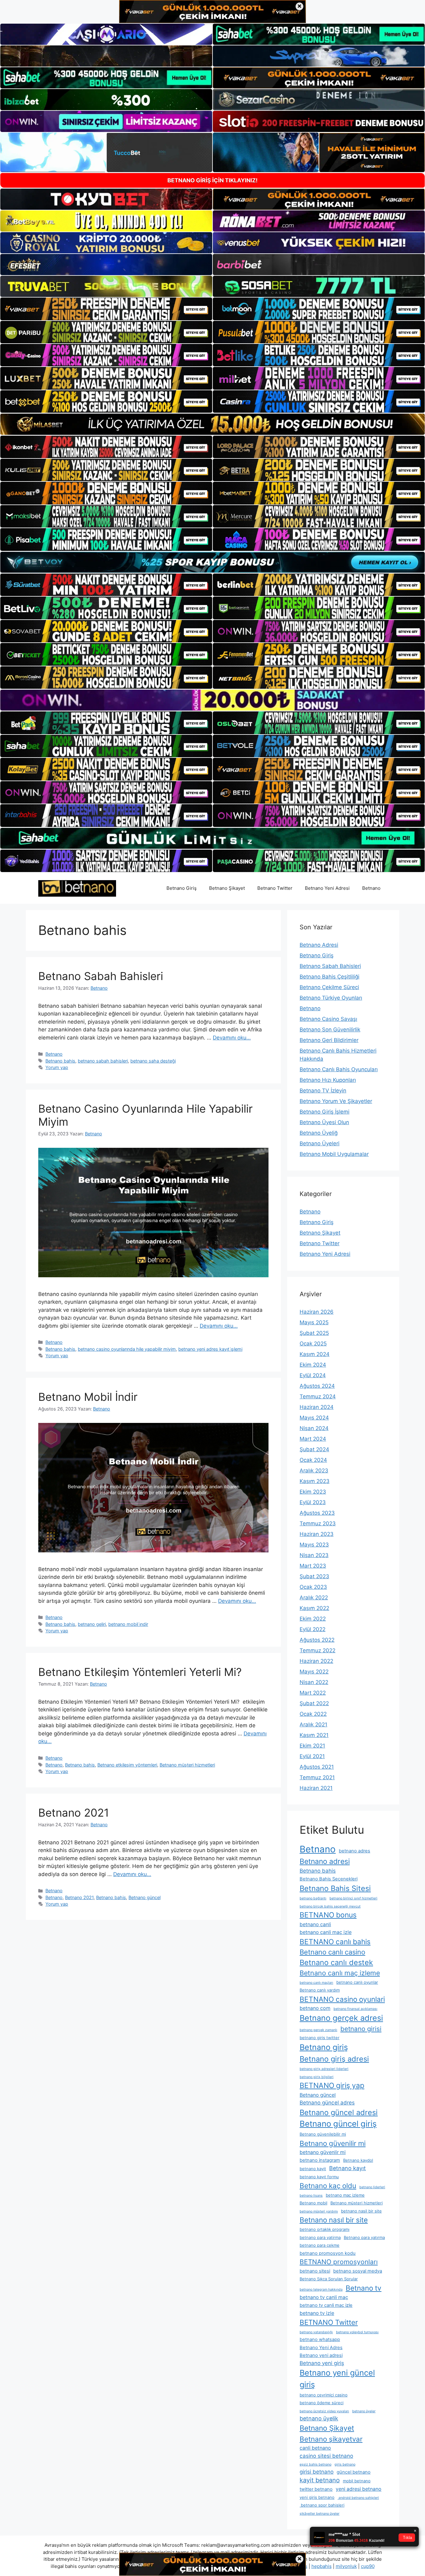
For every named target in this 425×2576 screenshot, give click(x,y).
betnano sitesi (315, 2271)
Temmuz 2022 (318, 1650)
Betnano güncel (145, 1897)
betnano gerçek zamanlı (318, 2030)
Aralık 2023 (314, 1471)
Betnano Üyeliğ (319, 1133)
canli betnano (315, 2448)
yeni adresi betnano (359, 2489)
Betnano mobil (313, 2203)
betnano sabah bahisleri (103, 1061)
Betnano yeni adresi (321, 2355)
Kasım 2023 (315, 1481)
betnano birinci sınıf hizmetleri (353, 1898)
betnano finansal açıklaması (355, 2009)
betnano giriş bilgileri (317, 2077)
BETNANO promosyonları (339, 2262)
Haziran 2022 (316, 1661)
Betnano (371, 888)
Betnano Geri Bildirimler (329, 1040)
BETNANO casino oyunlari (342, 1999)
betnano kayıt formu (319, 2177)
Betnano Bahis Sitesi (335, 1888)
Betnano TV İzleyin (323, 1091)
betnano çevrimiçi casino (324, 2395)
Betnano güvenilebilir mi (323, 2134)
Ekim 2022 (313, 1619)
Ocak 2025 (313, 1344)
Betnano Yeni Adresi (327, 888)
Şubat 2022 (314, 1703)
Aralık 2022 (314, 1598)
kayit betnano (320, 2480)
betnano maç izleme (345, 2195)
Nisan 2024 (314, 1428)
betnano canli (315, 1924)
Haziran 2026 (317, 1312)
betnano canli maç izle (326, 1932)
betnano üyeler (364, 2411)
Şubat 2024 (314, 1449)
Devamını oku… (232, 1038)
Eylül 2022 (313, 1629)
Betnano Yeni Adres (321, 2348)
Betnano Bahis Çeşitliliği (329, 977)
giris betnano (345, 2464)
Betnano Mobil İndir (88, 1397)
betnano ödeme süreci (322, 2403)
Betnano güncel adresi (339, 2112)
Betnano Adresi (319, 945)
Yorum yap (57, 1067)
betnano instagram (320, 2160)
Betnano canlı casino (332, 1952)
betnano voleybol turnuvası (357, 2332)
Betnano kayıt (348, 2168)
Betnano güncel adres (327, 2103)
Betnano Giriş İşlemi (325, 1112)
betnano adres (355, 1851)
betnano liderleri (372, 2187)
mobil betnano (357, 2481)
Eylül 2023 (313, 1502)
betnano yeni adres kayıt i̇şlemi (210, 1349)
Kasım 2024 (315, 1354)
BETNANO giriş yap (332, 2086)
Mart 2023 (313, 1566)
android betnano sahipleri (358, 2498)
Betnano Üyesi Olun (324, 1122)
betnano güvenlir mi (323, 2152)
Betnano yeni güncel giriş (337, 2379)
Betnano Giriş (182, 888)
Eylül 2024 (313, 1375)
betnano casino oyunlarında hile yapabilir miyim (127, 1349)
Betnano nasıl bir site (334, 2220)
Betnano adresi (325, 1861)
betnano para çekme (320, 2245)
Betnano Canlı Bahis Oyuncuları (339, 1069)
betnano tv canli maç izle (326, 2305)
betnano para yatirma (320, 2237)
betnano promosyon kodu (328, 2253)
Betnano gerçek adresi (341, 2018)
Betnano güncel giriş (338, 2124)
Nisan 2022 (314, 1682)
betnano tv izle (317, 2313)
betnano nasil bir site (361, 2211)
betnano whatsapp (320, 2339)
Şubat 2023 (314, 1576)
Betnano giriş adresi (334, 2059)
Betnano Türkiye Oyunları (331, 998)
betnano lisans (311, 2196)
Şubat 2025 (314, 1333)
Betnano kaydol (358, 2160)
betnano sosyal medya (358, 2271)
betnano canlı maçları (316, 1983)
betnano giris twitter (320, 2038)
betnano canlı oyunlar (357, 1982)
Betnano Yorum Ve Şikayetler (336, 1101)
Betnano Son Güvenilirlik (330, 1030)
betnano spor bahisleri (322, 2505)
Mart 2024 (313, 1439)
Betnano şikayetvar (331, 2439)
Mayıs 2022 (314, 1672)
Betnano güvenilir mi (333, 2143)
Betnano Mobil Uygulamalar (334, 1154)
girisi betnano (317, 2472)
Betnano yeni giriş (322, 2363)
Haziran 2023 (317, 1534)
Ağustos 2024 (317, 1386)
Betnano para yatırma (364, 2237)
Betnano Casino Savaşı (328, 1019)
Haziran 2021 (316, 1788)
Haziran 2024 (317, 1407)
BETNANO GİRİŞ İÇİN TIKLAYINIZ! (213, 180)
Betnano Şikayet (227, 888)
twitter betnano (316, 2489)
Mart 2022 (313, 1693)
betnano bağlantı (313, 1898)
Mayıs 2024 (314, 1418)
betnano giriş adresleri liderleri (324, 2069)
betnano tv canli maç (324, 2297)
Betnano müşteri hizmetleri (187, 1765)
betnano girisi (361, 2029)
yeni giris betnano (317, 2497)
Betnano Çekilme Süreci (329, 987)
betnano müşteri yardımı (319, 2211)
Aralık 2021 (313, 1724)
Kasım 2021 (314, 1735)
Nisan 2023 (314, 1555)
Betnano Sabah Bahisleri (101, 976)
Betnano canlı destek (336, 1962)
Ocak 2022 (313, 1714)
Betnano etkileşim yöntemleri (127, 1765)
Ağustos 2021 (317, 1767)
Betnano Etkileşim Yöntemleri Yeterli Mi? (140, 1672)
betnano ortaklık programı (325, 2229)
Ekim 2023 (313, 1492)
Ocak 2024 (313, 1460)
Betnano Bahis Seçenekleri (329, 1879)
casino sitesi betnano (326, 2456)
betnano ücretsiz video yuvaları (324, 2411)
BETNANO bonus (328, 1915)
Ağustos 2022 (317, 1640)
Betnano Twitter (275, 888)
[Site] (106, 309)
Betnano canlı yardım (320, 1990)
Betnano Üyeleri (320, 1143)
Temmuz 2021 (317, 1777)
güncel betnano (354, 2472)
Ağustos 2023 (317, 1513)
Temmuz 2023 (318, 1523)
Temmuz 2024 (318, 1396)
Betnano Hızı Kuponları (328, 1080)
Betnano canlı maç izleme (340, 1973)
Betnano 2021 (74, 1813)
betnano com (315, 2008)
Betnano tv (364, 2288)
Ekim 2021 (312, 1746)
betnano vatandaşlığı (316, 2332)
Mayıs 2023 (314, 1545)
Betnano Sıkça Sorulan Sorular (329, 2279)
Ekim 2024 (313, 1365)
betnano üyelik (319, 2418)
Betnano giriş (324, 2047)
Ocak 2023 (313, 1587)
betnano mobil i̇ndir (128, 1624)
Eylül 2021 (312, 1756)
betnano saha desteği (153, 1061)
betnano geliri (92, 1624)
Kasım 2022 (314, 1608)
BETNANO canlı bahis (335, 1942)
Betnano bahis (60, 1061)
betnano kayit (313, 2169)
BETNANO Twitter (329, 2322)
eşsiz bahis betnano (315, 2464)
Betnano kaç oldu (328, 2186)
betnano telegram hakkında (321, 2290)
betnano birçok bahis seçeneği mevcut (330, 1906)
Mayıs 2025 (314, 1322)
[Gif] (213, 424)
